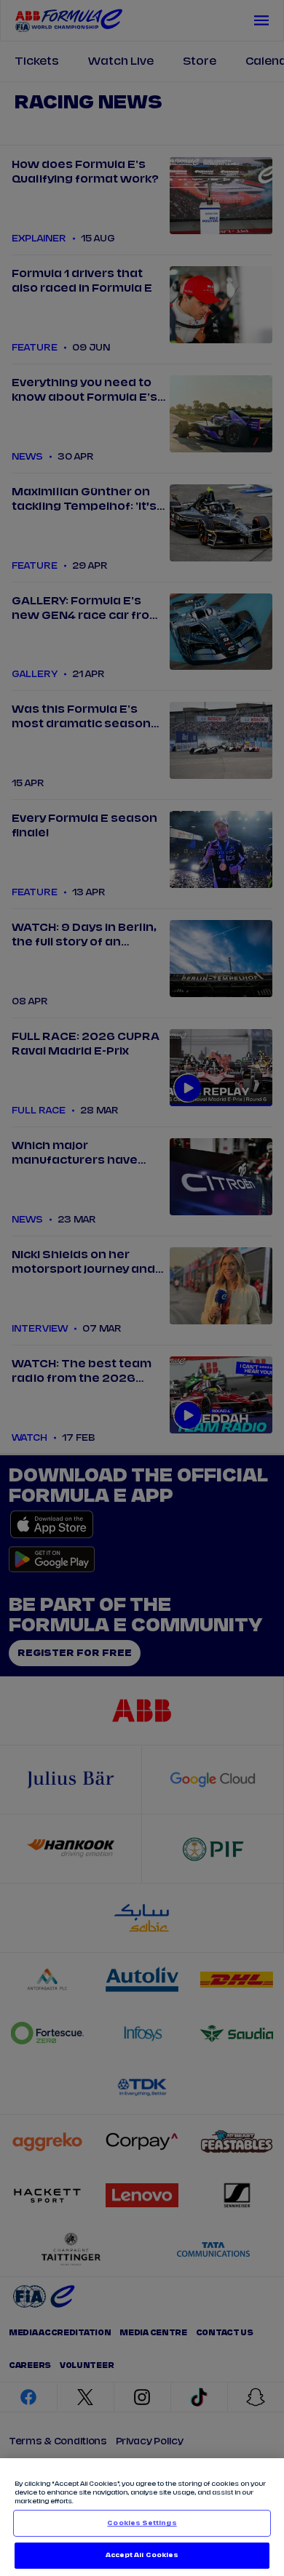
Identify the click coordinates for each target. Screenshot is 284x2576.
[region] (142, 2517)
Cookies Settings (142, 2523)
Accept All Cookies (142, 2555)
